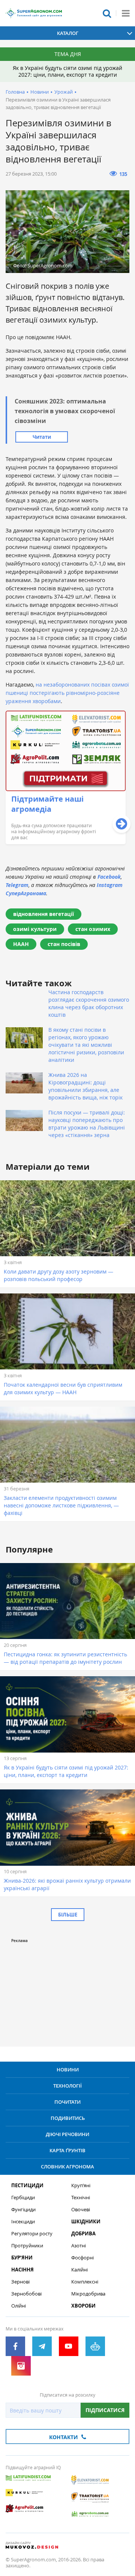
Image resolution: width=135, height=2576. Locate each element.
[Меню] (126, 13)
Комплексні (85, 2282)
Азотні (79, 2246)
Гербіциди (23, 2198)
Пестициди (27, 2186)
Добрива (83, 2234)
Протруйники (27, 2246)
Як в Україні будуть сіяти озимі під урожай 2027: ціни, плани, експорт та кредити (67, 71)
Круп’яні (81, 2186)
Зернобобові (26, 2294)
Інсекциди (23, 2222)
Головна (15, 92)
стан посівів (64, 944)
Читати (42, 437)
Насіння (22, 2270)
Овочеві (81, 2210)
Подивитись (68, 2118)
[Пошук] (107, 13)
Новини (40, 92)
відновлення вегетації (43, 914)
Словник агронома (67, 2167)
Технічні (81, 2198)
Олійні (19, 2306)
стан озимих (93, 929)
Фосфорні (82, 2258)
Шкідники (86, 2222)
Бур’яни (22, 2258)
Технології (67, 2086)
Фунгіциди (23, 2210)
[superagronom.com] (34, 13)
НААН (21, 944)
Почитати (67, 2102)
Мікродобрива (88, 2294)
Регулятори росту (32, 2234)
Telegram (17, 885)
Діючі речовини (67, 2134)
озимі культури (35, 929)
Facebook (109, 877)
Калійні (79, 2270)
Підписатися (105, 2410)
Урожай (64, 92)
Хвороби (83, 2306)
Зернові (20, 2282)
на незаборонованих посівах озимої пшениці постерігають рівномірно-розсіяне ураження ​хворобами (67, 693)
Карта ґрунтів (67, 2150)
